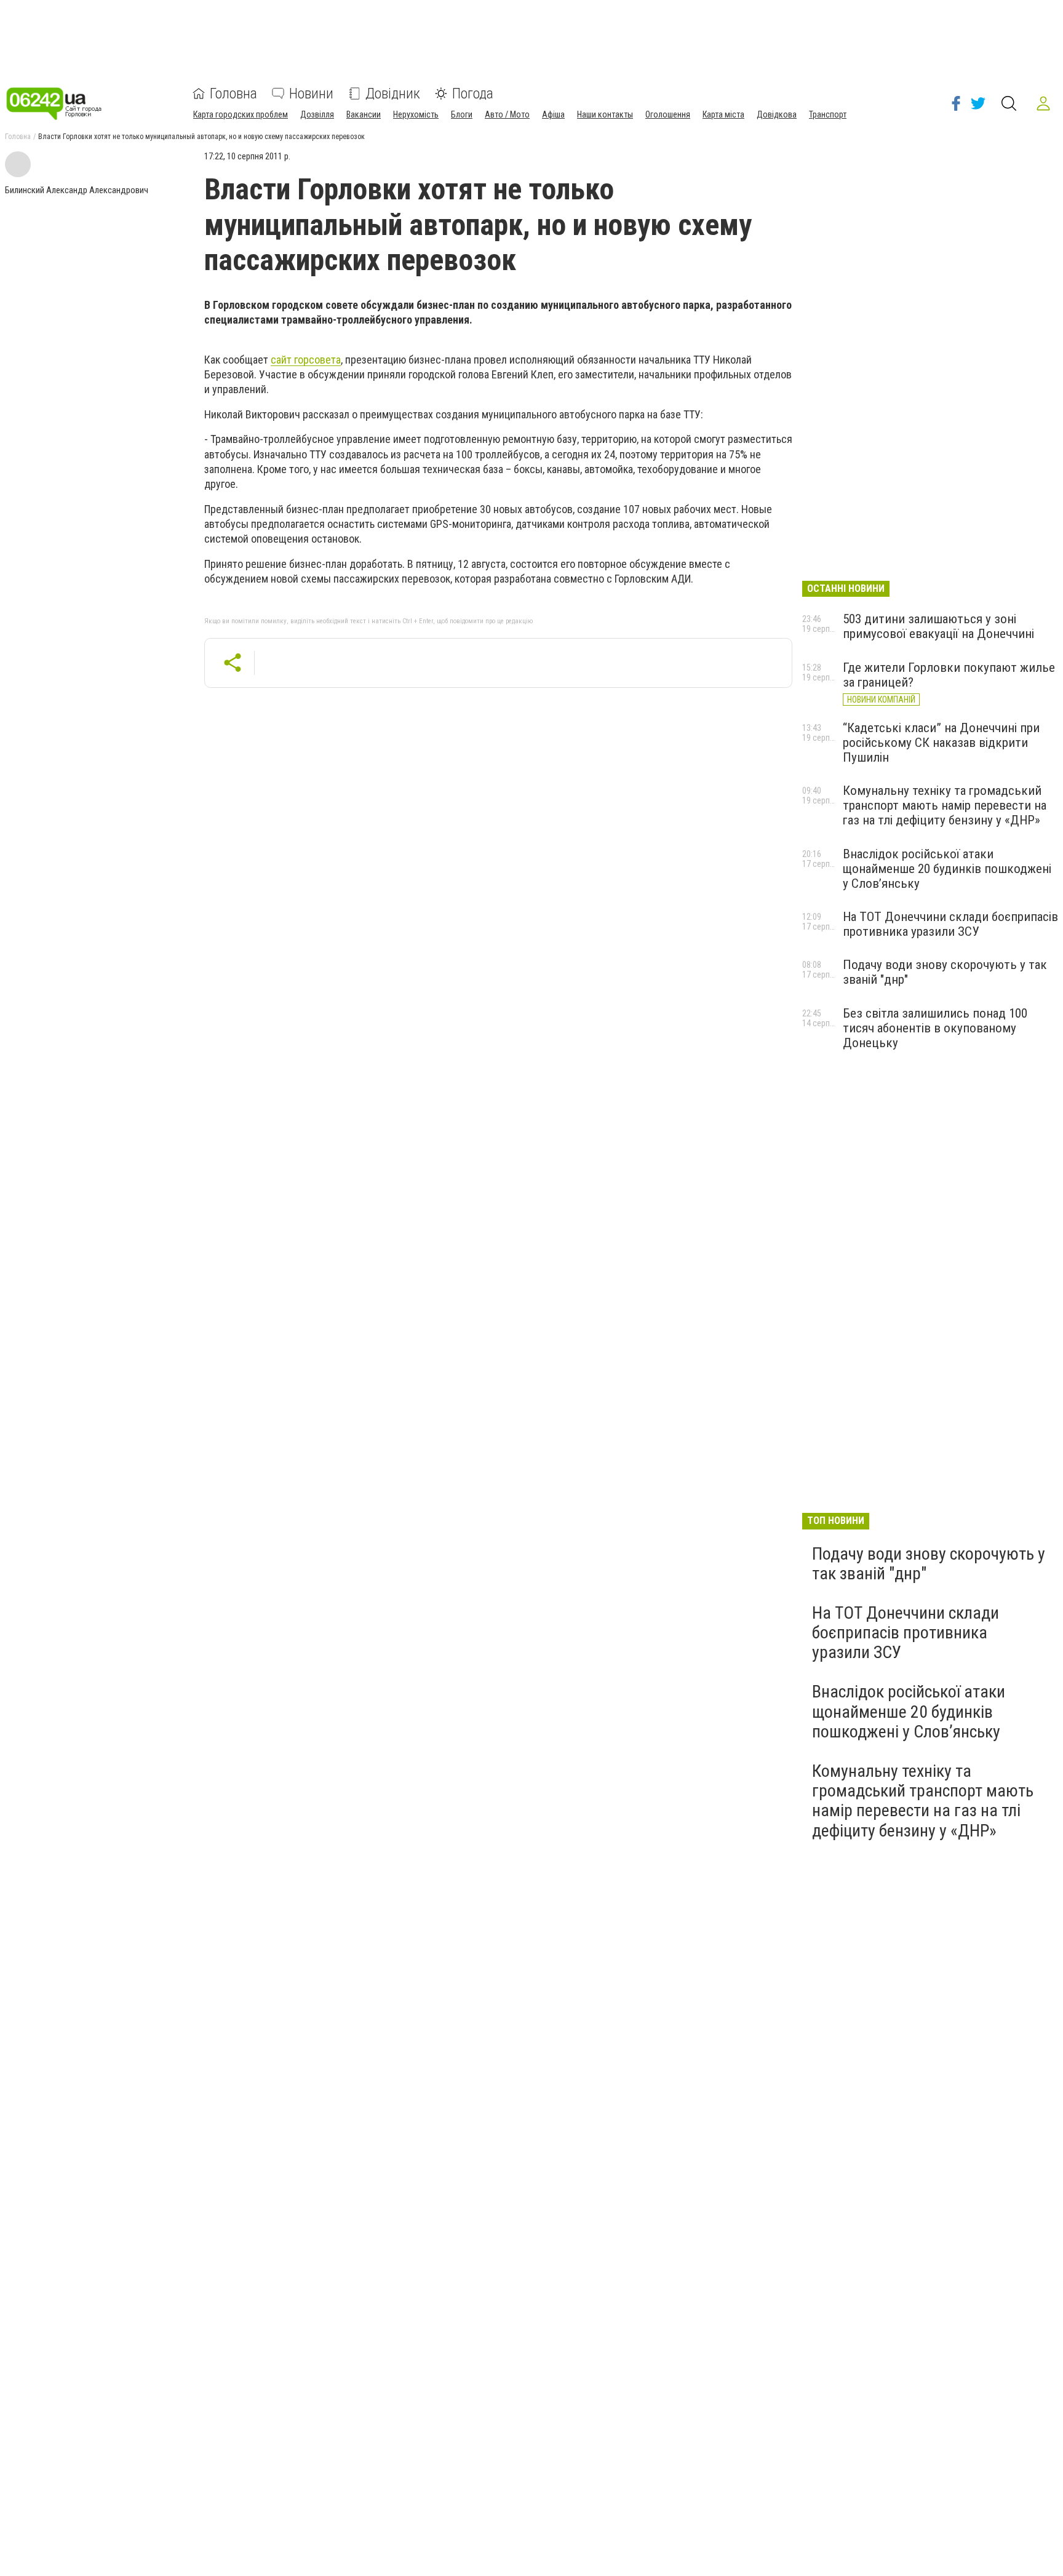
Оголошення (668, 114)
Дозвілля (317, 114)
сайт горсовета (306, 360)
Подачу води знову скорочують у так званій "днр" (929, 1564)
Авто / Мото (507, 114)
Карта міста (723, 114)
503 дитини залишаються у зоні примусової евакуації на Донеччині (938, 626)
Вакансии (364, 114)
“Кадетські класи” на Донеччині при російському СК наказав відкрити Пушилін (941, 743)
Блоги (462, 114)
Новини (311, 94)
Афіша (553, 114)
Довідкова (777, 114)
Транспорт (828, 114)
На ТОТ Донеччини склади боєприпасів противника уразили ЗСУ (950, 924)
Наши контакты (605, 114)
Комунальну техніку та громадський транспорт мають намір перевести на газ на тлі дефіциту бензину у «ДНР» (945, 805)
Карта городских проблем (241, 114)
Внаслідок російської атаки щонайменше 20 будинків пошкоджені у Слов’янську (947, 869)
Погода (473, 94)
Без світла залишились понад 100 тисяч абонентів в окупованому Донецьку (935, 1028)
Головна (233, 94)
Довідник (393, 94)
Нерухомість (416, 114)
